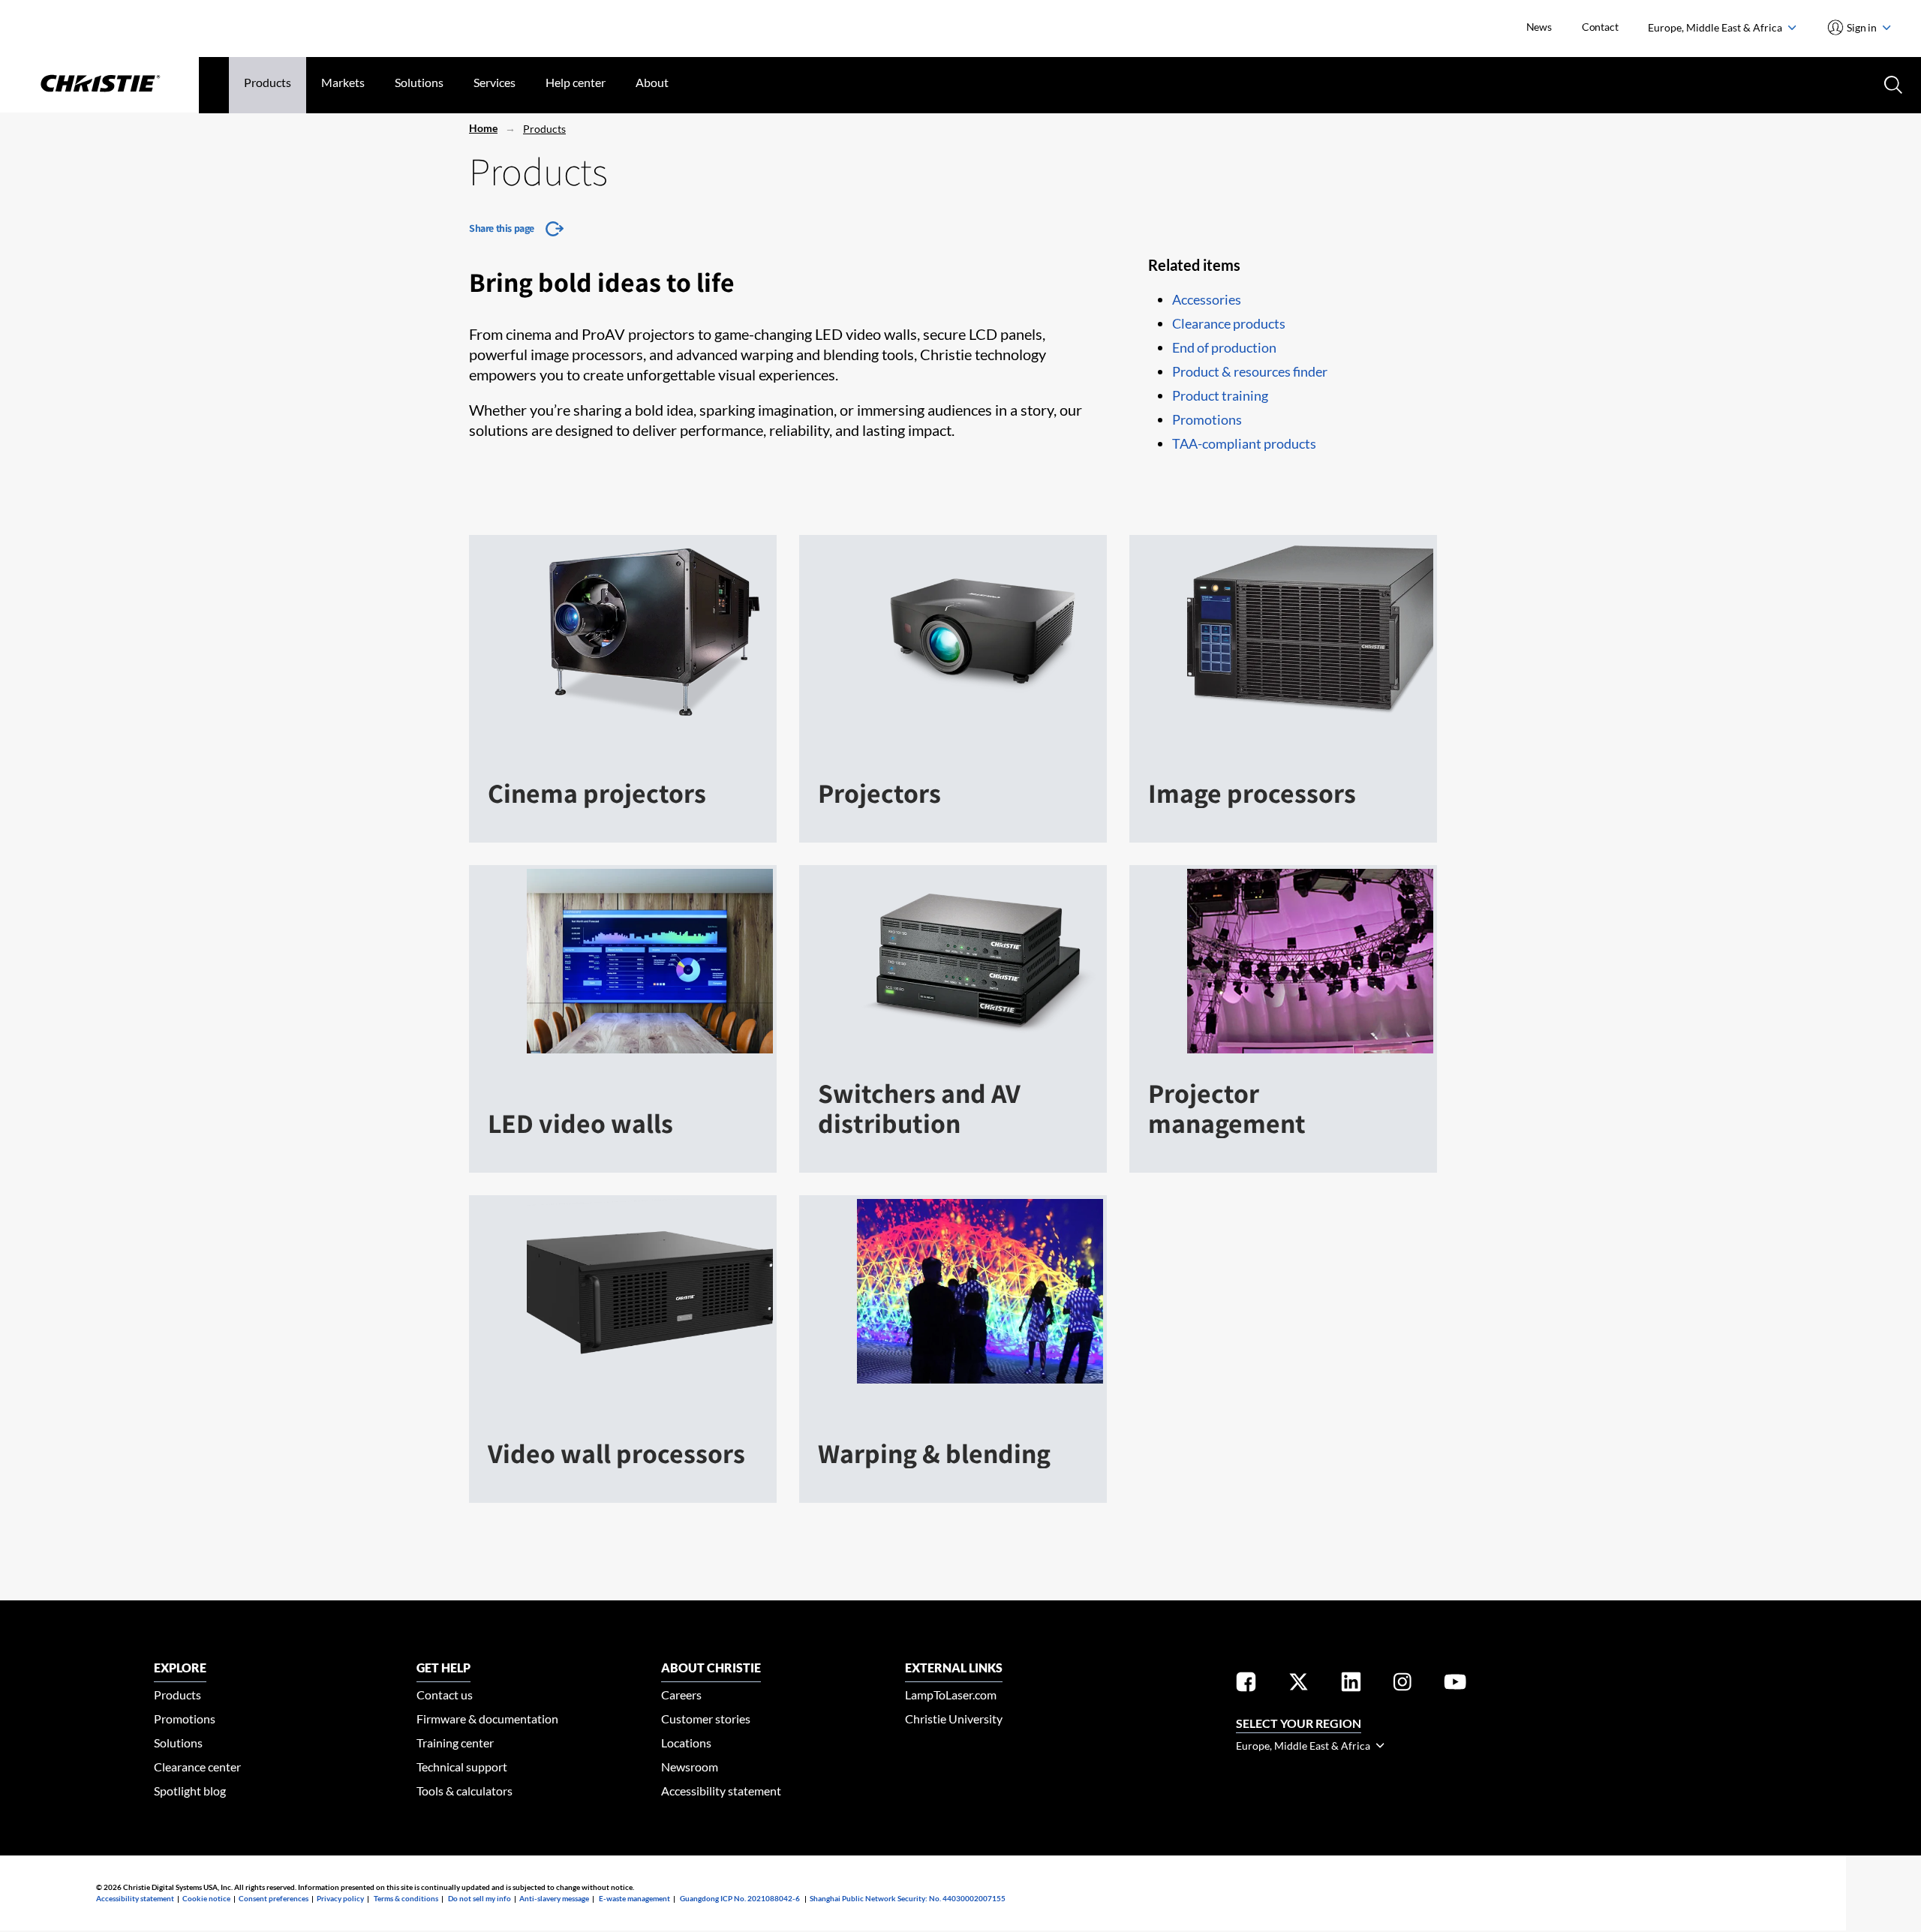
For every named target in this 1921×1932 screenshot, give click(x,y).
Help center (576, 82)
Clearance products (1229, 323)
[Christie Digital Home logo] (99, 85)
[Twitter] (1299, 1685)
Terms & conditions (406, 1898)
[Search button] (1892, 83)
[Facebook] (1246, 1685)
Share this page (502, 228)
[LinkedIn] (1351, 1685)
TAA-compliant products (1244, 443)
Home (483, 128)
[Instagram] (1402, 1685)
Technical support (462, 1767)
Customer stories (706, 1719)
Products (268, 82)
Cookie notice (206, 1898)
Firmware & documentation (487, 1719)
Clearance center (197, 1767)
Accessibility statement (721, 1791)
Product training (1220, 395)
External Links (954, 1668)
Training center (455, 1743)
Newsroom (690, 1767)
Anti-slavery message (554, 1898)
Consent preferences (274, 1898)
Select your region (1299, 1723)
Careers (681, 1695)
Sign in (1862, 27)
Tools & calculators (464, 1791)
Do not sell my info (479, 1898)
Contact (1600, 27)
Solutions (419, 82)
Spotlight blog (190, 1791)
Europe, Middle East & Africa (1716, 27)
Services (495, 82)
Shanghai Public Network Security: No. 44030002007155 (908, 1898)
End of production (1224, 347)
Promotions (1207, 419)
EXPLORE (180, 1668)
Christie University (954, 1719)
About (652, 82)
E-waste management (634, 1898)
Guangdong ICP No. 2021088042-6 (740, 1898)
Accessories (1207, 299)
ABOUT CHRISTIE (711, 1668)
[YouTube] (1455, 1685)
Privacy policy (340, 1898)
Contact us (445, 1695)
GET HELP (443, 1668)
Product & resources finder (1250, 371)
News (1539, 27)
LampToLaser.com (951, 1695)
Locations (686, 1743)
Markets (343, 82)
